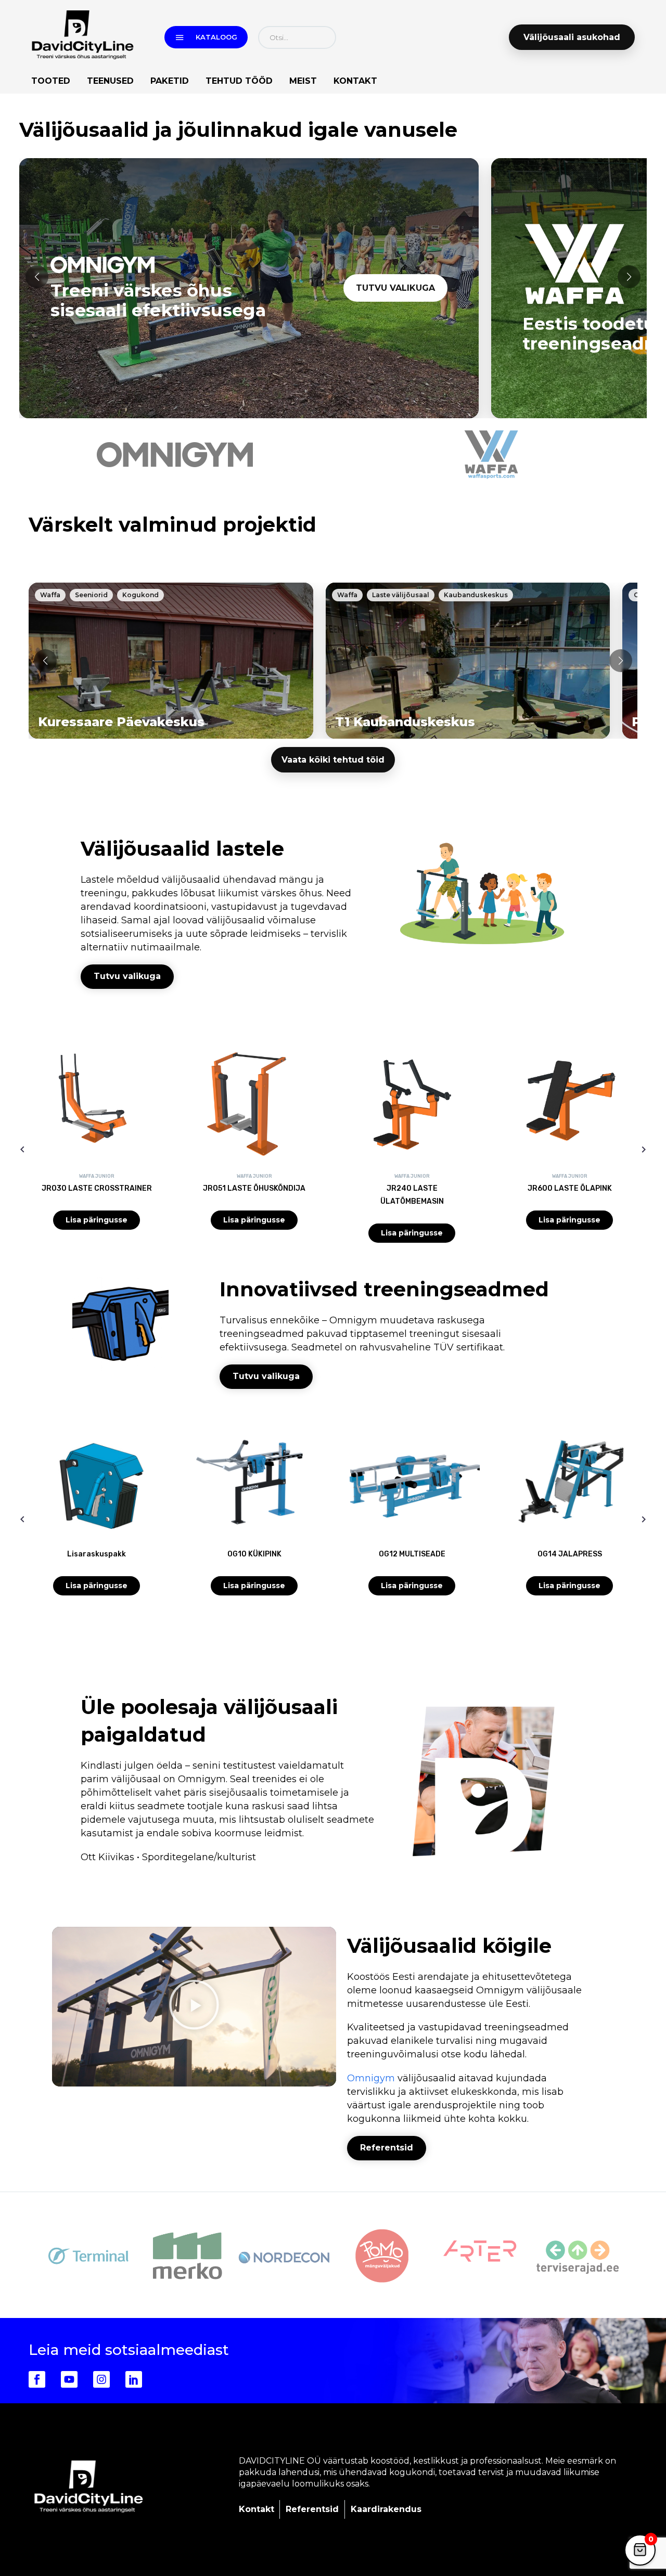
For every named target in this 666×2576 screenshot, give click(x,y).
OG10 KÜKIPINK (254, 1554)
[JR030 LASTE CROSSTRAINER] (97, 1108)
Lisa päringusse (97, 1220)
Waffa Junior (97, 1176)
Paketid (170, 81)
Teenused (110, 81)
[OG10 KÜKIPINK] (254, 1482)
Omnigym (371, 2078)
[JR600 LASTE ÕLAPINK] (569, 1108)
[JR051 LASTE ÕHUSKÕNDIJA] (254, 1108)
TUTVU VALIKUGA (395, 288)
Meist (303, 81)
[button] (37, 277)
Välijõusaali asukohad (572, 37)
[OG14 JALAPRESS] (569, 1482)
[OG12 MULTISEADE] (412, 1482)
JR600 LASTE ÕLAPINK (570, 1188)
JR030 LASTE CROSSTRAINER (97, 1188)
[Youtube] (69, 2379)
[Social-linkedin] (134, 2379)
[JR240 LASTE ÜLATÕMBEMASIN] (412, 1108)
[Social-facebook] (37, 2379)
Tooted (51, 81)
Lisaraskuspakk (97, 1554)
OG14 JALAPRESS (570, 1554)
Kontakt (355, 81)
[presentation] (22, 1149)
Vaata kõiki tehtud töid (333, 760)
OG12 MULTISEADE (412, 1554)
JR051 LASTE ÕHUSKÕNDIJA (254, 1188)
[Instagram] (101, 2379)
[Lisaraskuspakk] (97, 1482)
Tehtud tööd (239, 81)
